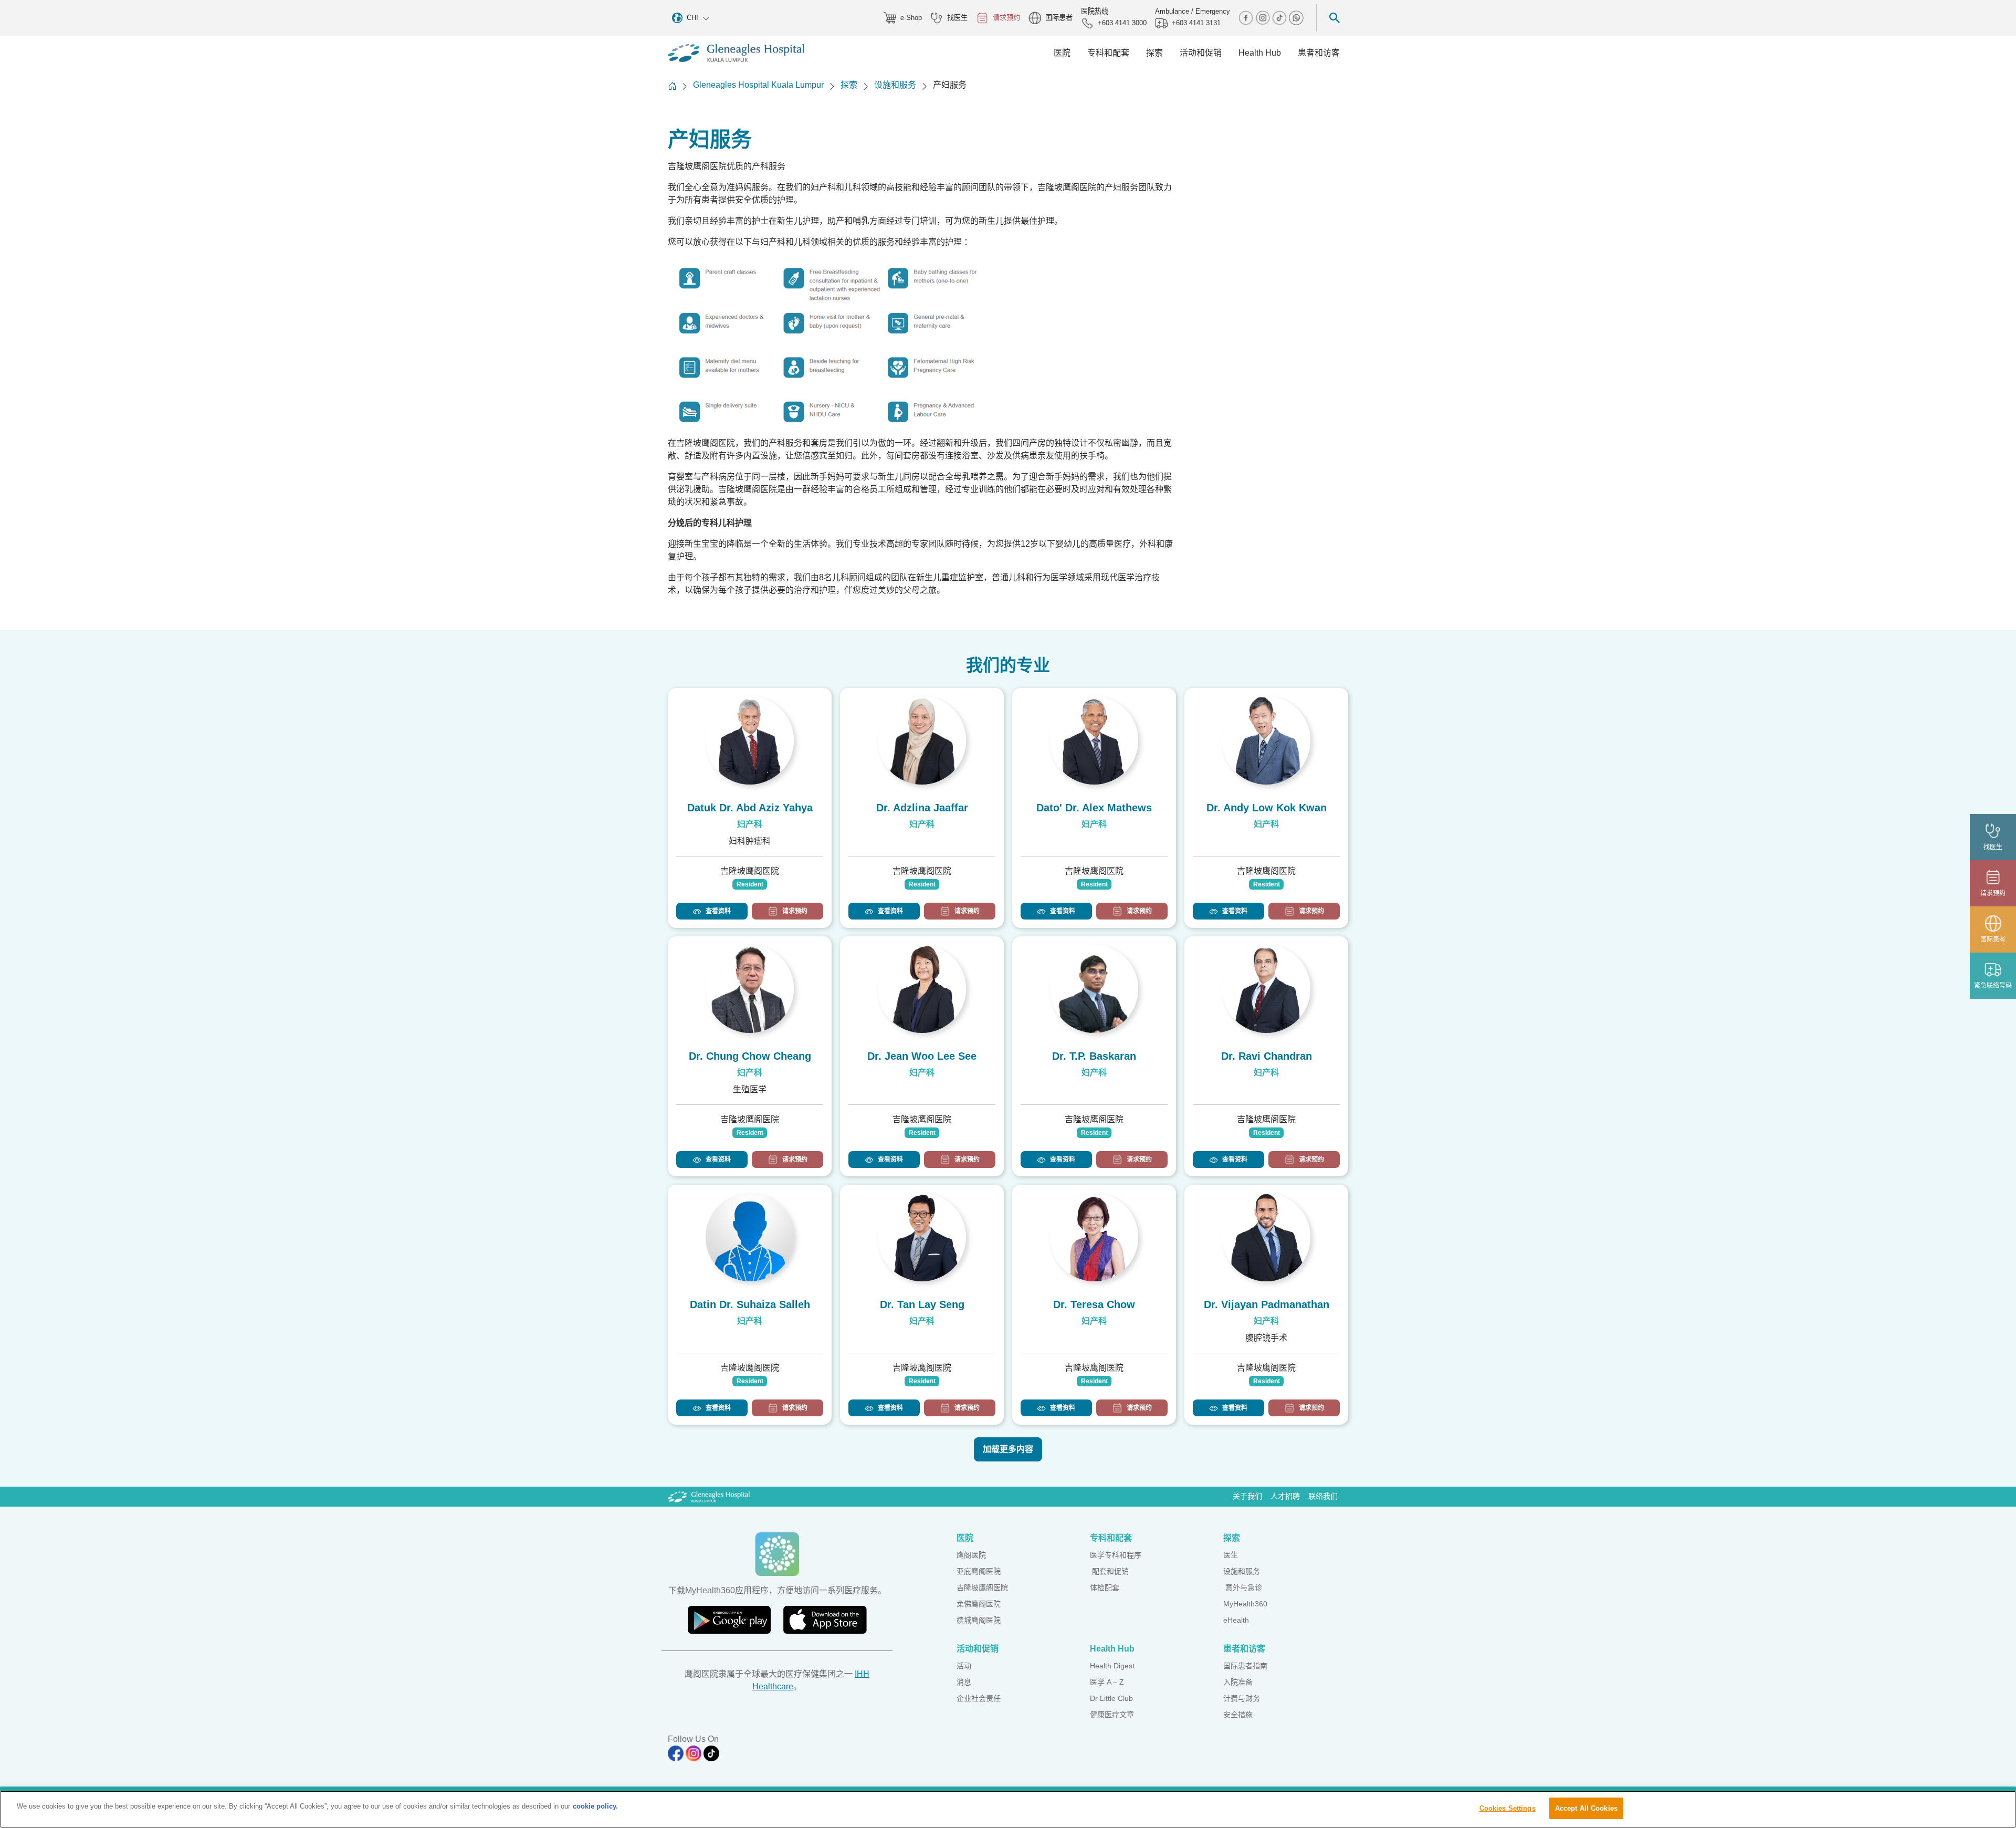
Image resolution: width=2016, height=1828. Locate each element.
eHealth (1236, 1620)
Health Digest (1112, 1666)
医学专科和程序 (1116, 1555)
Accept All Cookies (1586, 1808)
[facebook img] (1247, 17)
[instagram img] (1264, 17)
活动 (964, 1666)
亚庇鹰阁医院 (979, 1571)
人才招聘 (1285, 1496)
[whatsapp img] (1296, 17)
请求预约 (1006, 18)
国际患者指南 (1245, 1666)
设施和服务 (895, 85)
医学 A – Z (1107, 1682)
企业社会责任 (979, 1698)
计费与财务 (1242, 1698)
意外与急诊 (1243, 1587)
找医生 (957, 18)
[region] (1008, 1809)
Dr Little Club (1111, 1698)
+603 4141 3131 (1196, 23)
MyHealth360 (1245, 1604)
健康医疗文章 (1112, 1715)
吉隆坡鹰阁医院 (982, 1587)
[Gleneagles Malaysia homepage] (736, 53)
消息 (964, 1682)
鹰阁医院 (971, 1555)
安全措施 (1238, 1715)
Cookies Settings (1508, 1808)
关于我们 (1247, 1496)
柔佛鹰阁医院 (979, 1604)
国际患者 (1059, 18)
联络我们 (1323, 1496)
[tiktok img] (1280, 17)
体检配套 (1105, 1587)
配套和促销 (1109, 1571)
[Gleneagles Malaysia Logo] (709, 1496)
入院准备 (1238, 1682)
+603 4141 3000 (1122, 23)
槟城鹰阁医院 (979, 1620)
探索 (849, 85)
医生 (1231, 1555)
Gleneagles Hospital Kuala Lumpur (758, 85)
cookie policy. (595, 1806)
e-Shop (911, 18)
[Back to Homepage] (672, 86)
